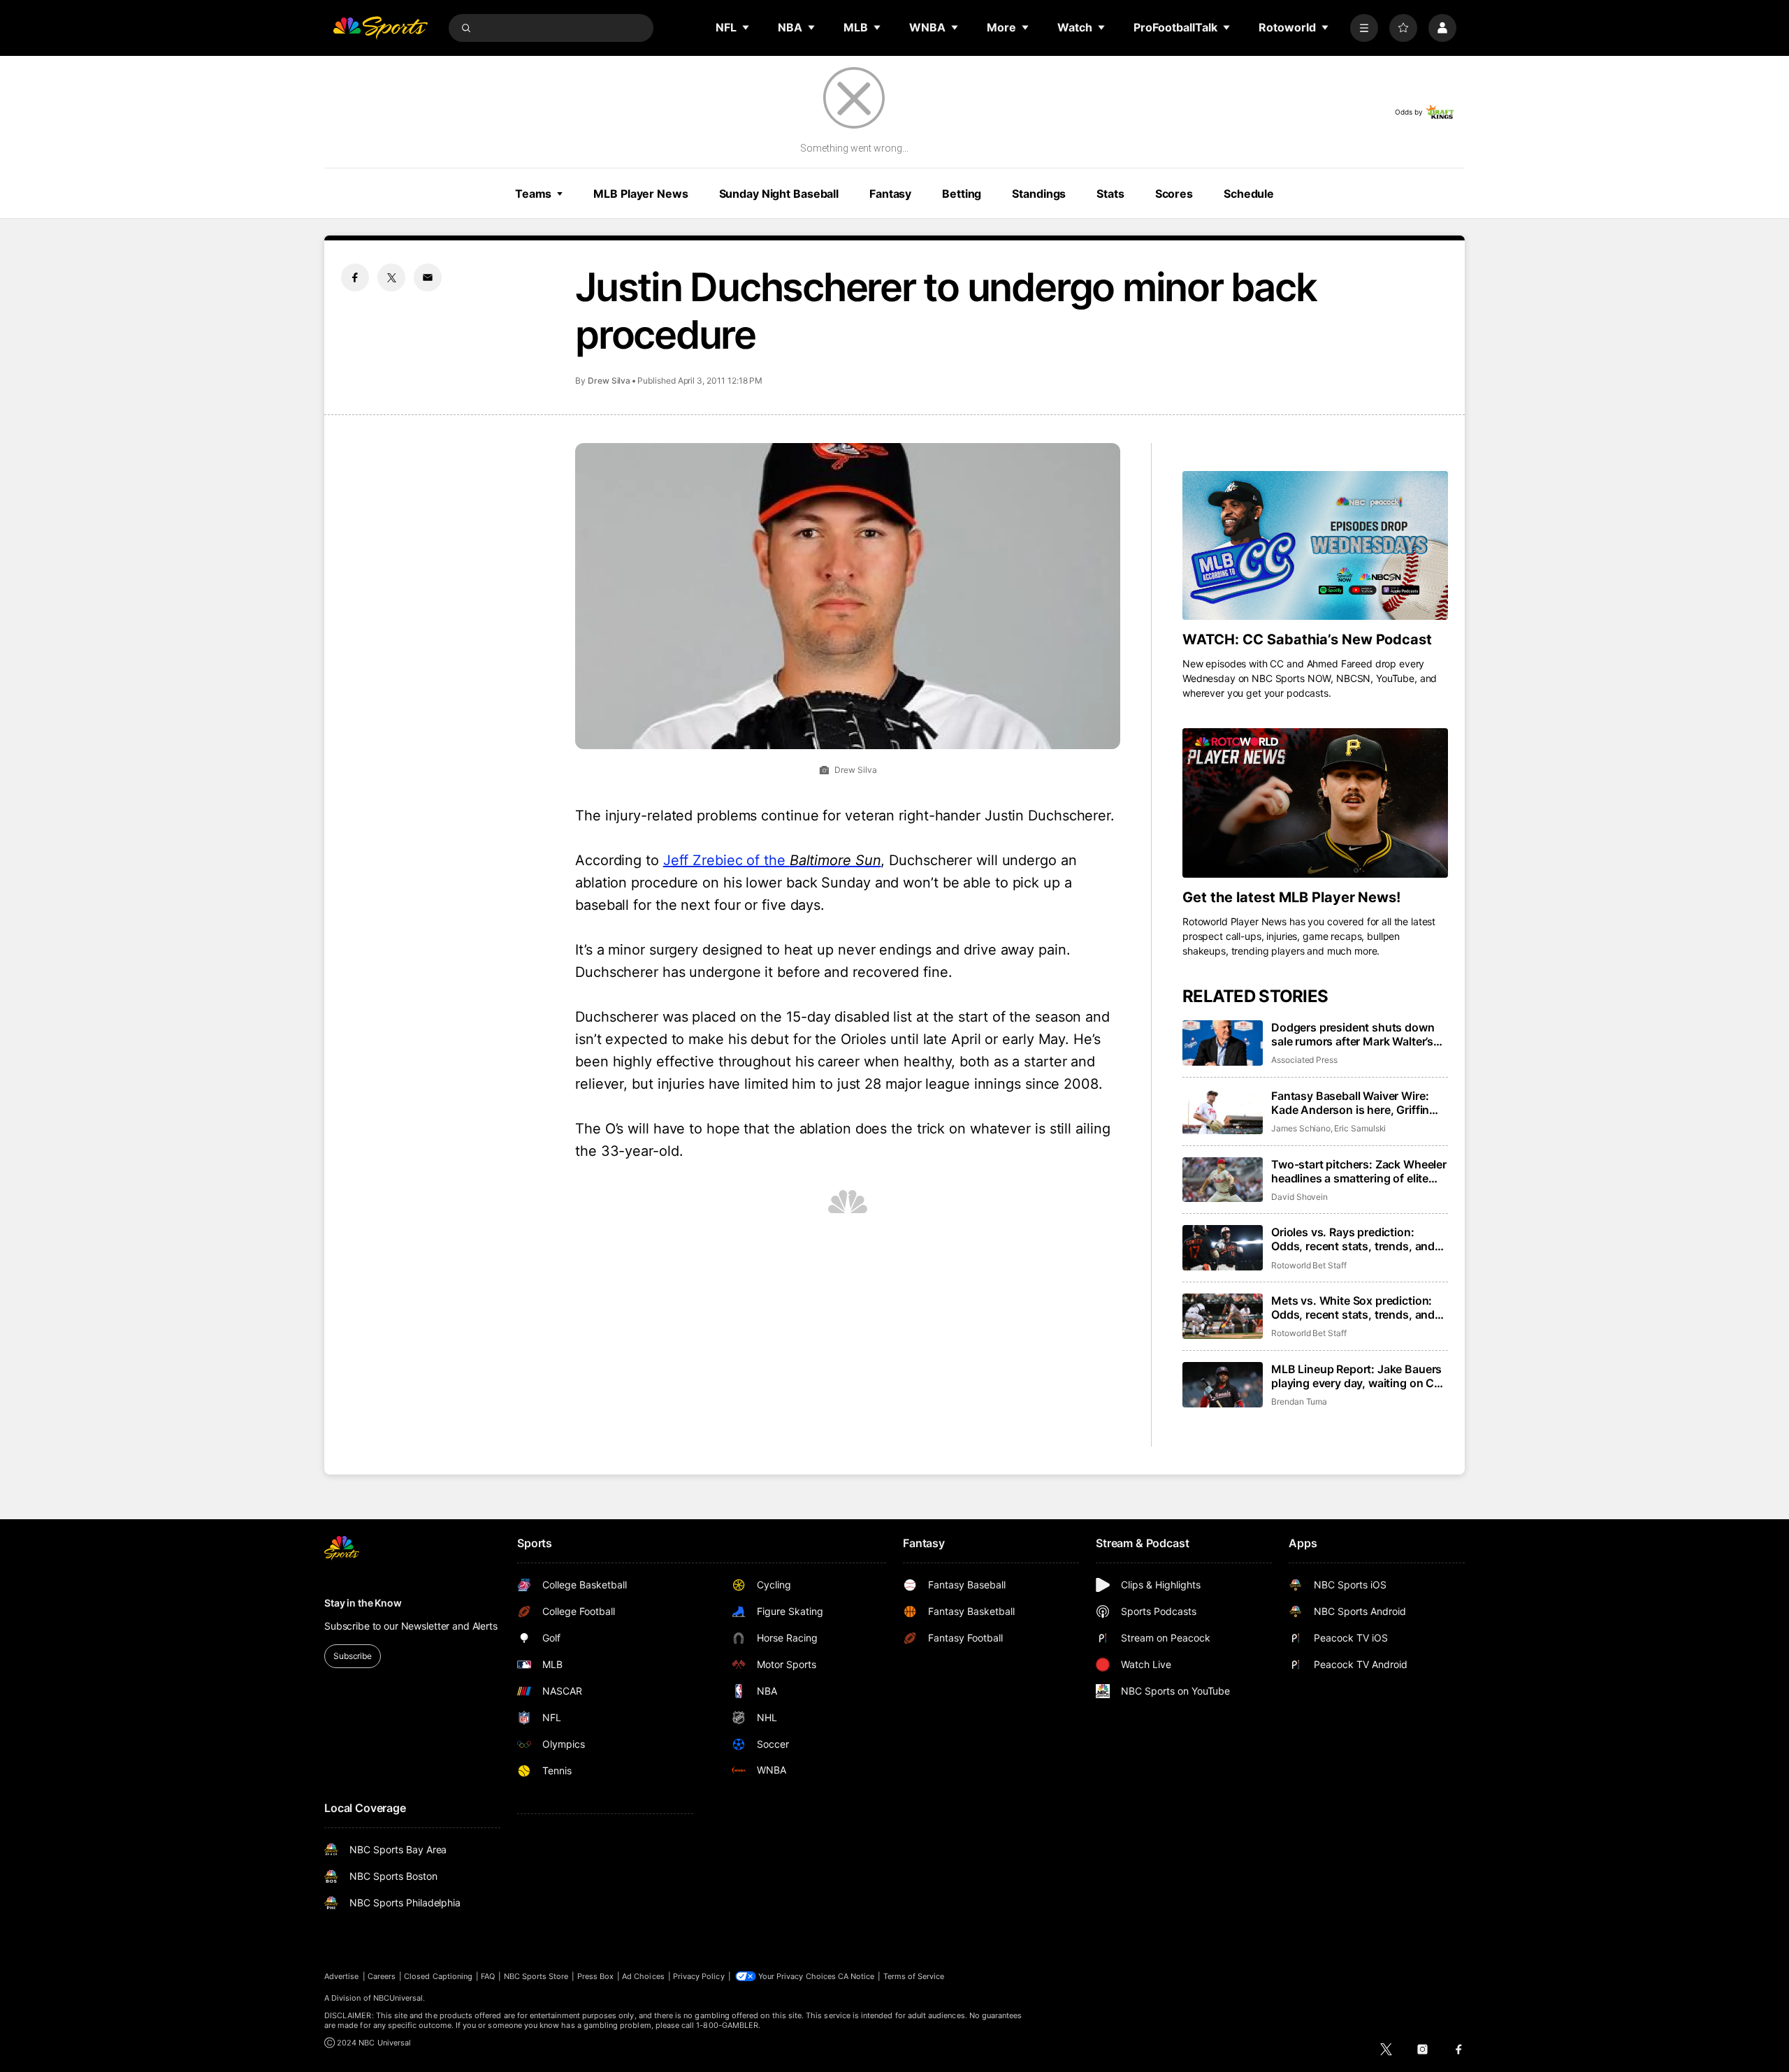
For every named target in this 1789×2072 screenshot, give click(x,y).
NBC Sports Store (536, 1976)
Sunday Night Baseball (779, 194)
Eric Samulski (1360, 1128)
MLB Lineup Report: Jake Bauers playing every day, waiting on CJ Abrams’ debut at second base (1356, 1376)
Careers (382, 1976)
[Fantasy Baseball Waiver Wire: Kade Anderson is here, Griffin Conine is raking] (1223, 1111)
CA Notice (856, 1976)
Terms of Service (914, 1976)
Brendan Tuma (1299, 1401)
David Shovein (1299, 1197)
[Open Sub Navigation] (746, 27)
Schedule (1249, 194)
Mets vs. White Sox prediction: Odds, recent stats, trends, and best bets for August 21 (1353, 1307)
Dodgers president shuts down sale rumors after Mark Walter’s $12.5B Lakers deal (1353, 1034)
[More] (1364, 28)
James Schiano (1301, 1128)
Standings (1039, 194)
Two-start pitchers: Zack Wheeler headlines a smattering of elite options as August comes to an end (1359, 1171)
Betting (962, 194)
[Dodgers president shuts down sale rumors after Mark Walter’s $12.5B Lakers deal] (1223, 1043)
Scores (1174, 194)
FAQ (488, 1976)
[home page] (380, 28)
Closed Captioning (438, 1976)
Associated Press (1304, 1060)
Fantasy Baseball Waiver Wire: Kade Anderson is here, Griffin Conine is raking (1350, 1103)
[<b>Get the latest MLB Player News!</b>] (1315, 803)
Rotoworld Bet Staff (1309, 1265)
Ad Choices (643, 1976)
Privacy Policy (699, 1976)
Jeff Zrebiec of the (772, 860)
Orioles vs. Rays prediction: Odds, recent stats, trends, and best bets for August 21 (1353, 1239)
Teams (533, 194)
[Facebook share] (355, 277)
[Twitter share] (391, 277)
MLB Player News (640, 194)
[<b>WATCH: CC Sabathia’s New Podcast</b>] (1315, 546)
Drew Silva (609, 381)
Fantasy (890, 194)
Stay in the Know (363, 1603)
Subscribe (353, 1656)
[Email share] (428, 277)
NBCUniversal (398, 1998)
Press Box (596, 1976)
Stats (1110, 194)
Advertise (342, 1976)
